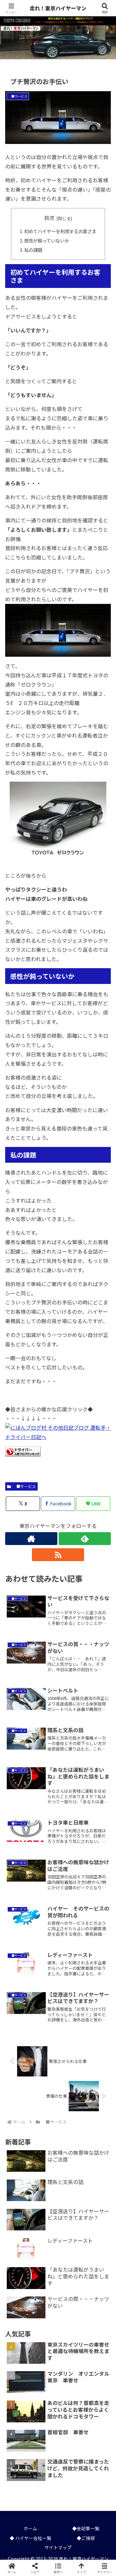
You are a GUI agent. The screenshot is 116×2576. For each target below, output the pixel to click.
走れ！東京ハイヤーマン (59, 8)
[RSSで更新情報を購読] (58, 1555)
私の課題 (33, 250)
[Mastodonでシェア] (45, 1966)
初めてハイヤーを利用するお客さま (60, 231)
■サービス (24, 1486)
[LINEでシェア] (19, 2001)
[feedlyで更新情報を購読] (85, 1539)
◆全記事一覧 (86, 2528)
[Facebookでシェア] (19, 1984)
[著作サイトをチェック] (31, 1539)
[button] (103, 1507)
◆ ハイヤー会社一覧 (30, 2538)
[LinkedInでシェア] (71, 2001)
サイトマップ (58, 2547)
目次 (49, 218)
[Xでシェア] (19, 1966)
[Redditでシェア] (71, 1984)
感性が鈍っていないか (47, 240)
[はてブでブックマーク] (97, 1984)
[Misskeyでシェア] (97, 1966)
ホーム (30, 2528)
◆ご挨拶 (86, 2538)
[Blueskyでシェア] (71, 1966)
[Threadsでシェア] (45, 1984)
